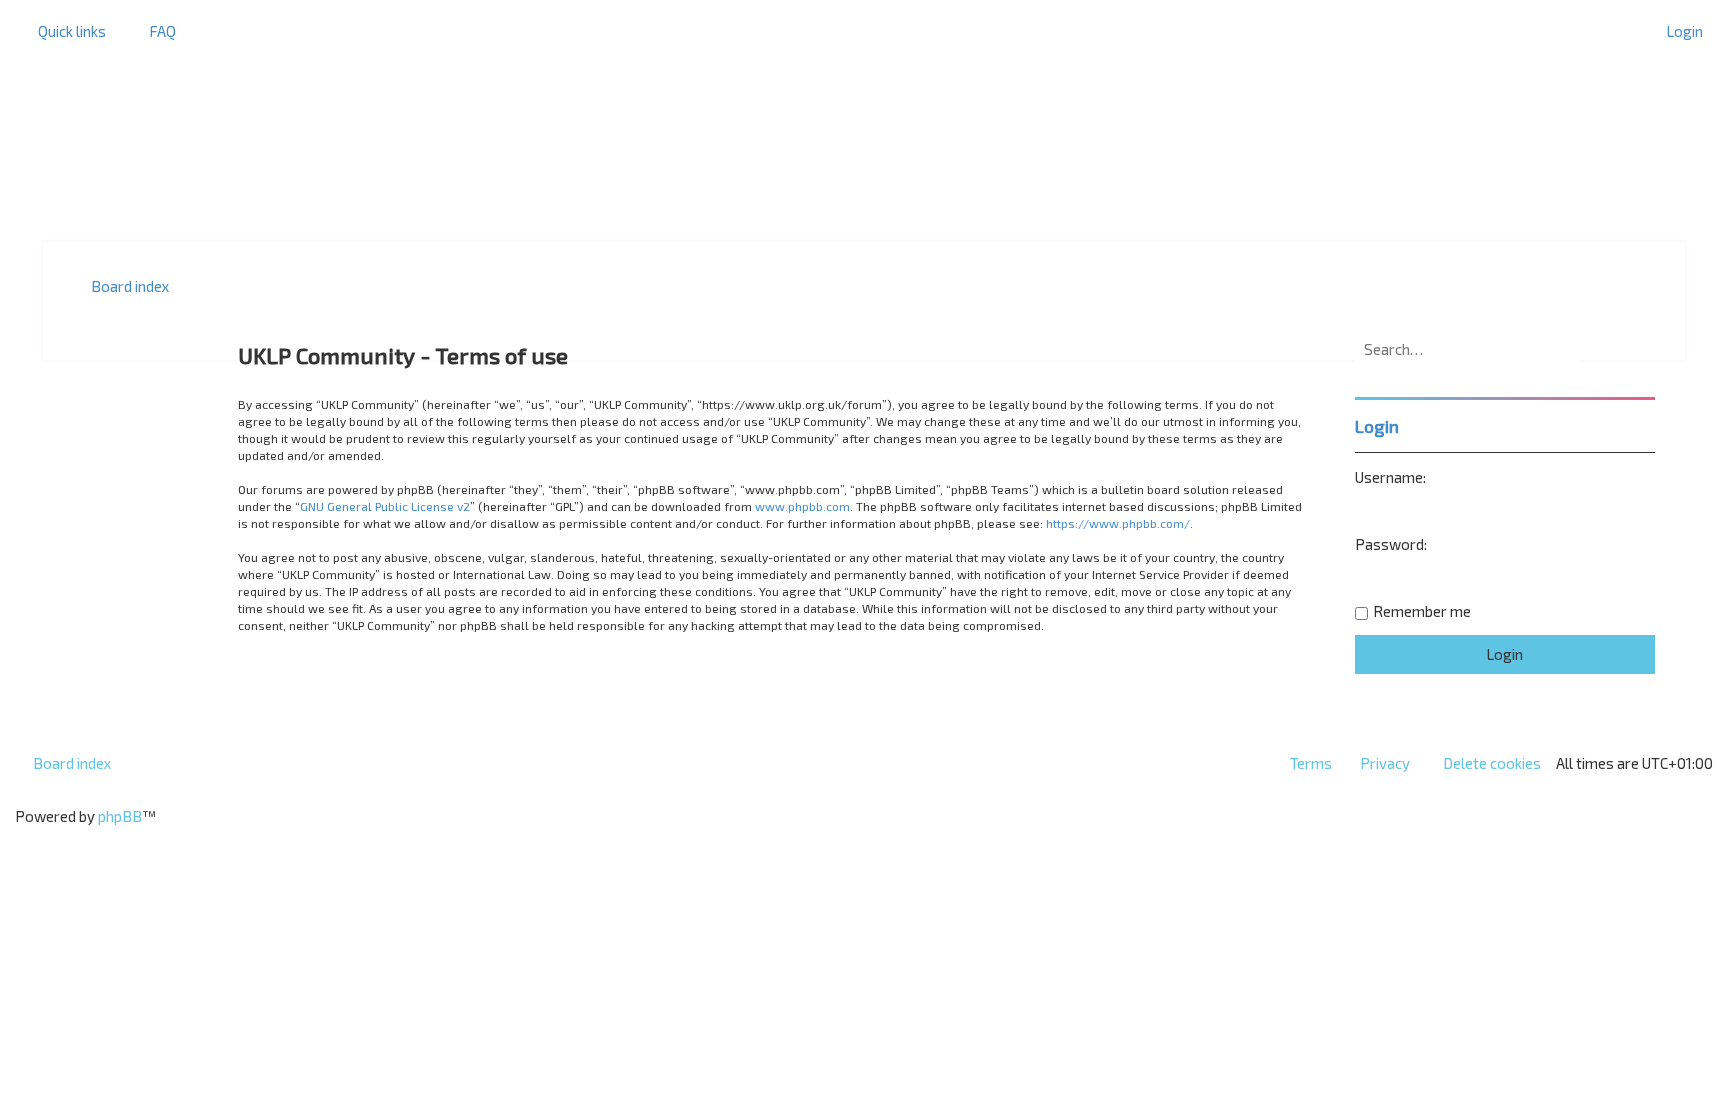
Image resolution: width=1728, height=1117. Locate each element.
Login (1377, 426)
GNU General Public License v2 (385, 506)
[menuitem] (153, 31)
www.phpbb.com (802, 506)
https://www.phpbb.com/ (1118, 523)
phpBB (120, 816)
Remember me (1422, 611)
